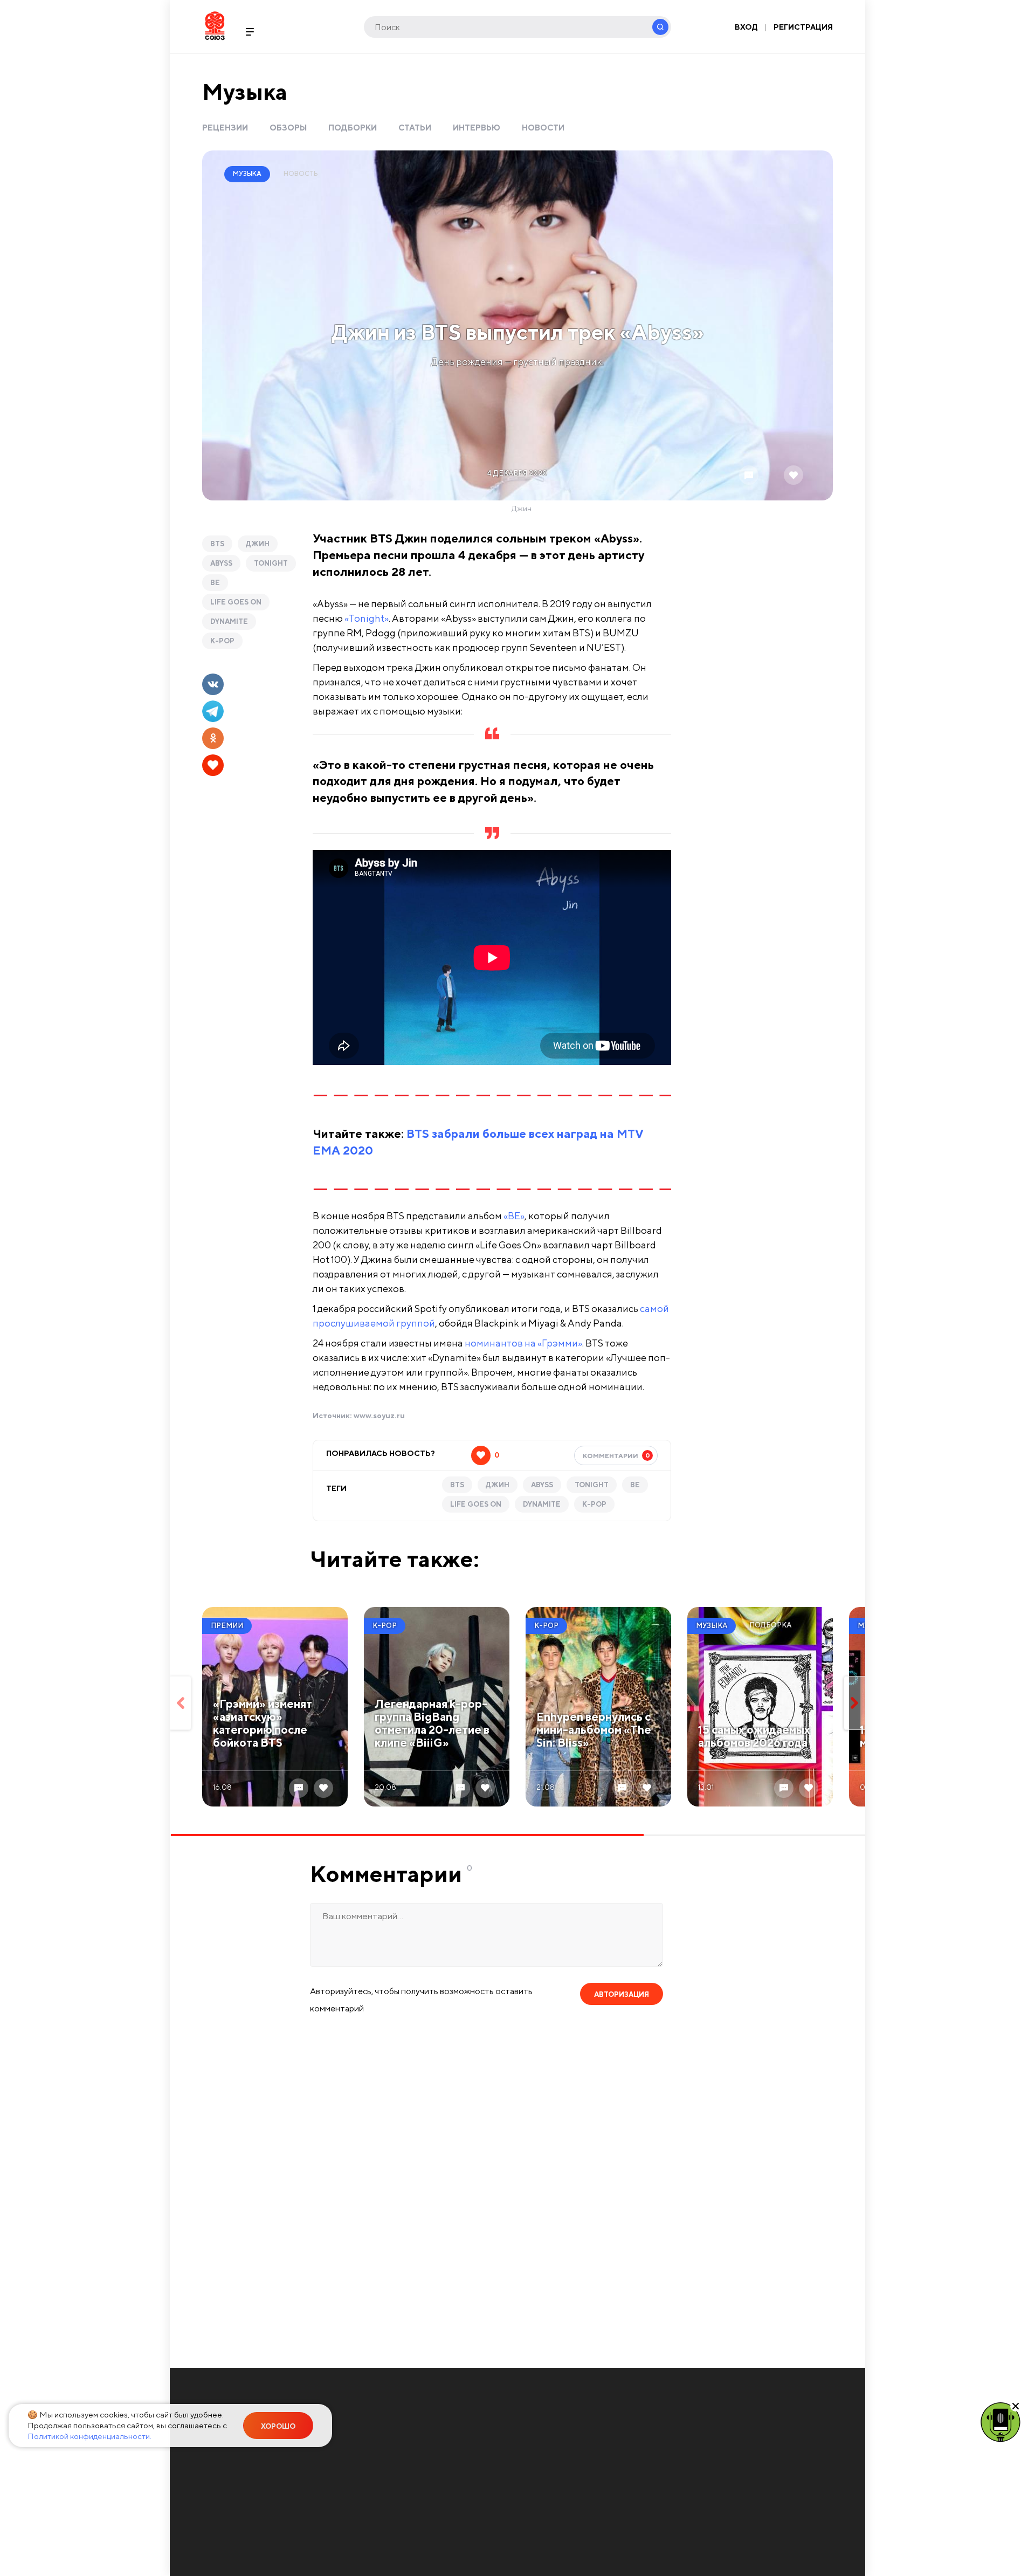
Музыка (245, 91)
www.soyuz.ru (379, 1416)
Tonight (271, 563)
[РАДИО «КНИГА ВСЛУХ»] (1000, 2421)
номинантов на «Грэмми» (523, 1343)
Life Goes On (236, 602)
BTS (217, 544)
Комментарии (616, 1455)
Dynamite (229, 621)
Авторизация (622, 1994)
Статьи (415, 128)
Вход (746, 27)
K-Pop (222, 641)
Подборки (353, 128)
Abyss (221, 563)
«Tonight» (367, 618)
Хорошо (278, 2426)
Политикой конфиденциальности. (89, 2436)
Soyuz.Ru (215, 26)
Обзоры (288, 128)
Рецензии (225, 128)
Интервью (477, 128)
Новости (543, 128)
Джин (258, 544)
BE (215, 583)
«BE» (514, 1216)
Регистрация (803, 27)
